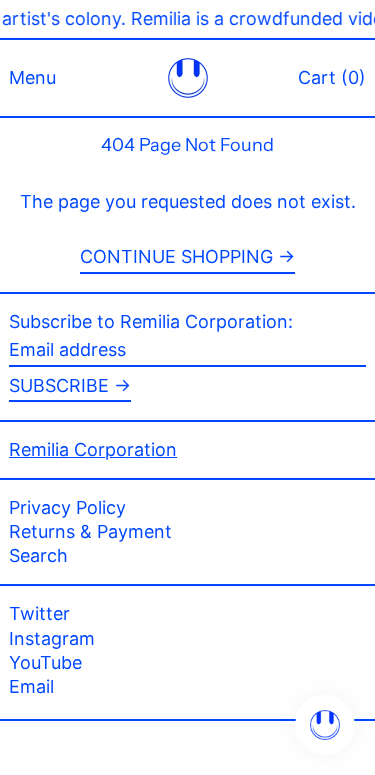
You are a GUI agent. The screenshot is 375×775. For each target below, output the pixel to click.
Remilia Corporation (93, 449)
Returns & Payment (90, 531)
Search (38, 555)
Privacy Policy (67, 507)
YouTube (45, 663)
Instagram (52, 639)
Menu (32, 77)
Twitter (39, 614)
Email (31, 687)
